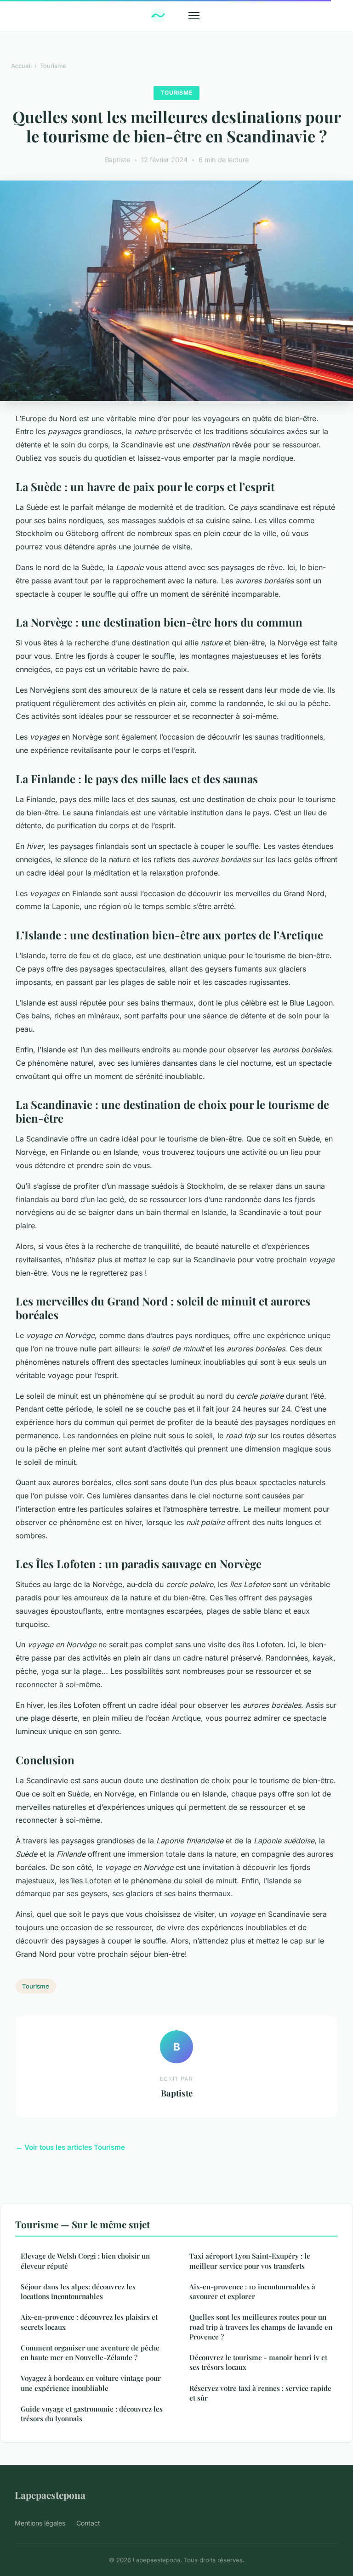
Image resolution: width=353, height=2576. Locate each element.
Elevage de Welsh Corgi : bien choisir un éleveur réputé (85, 2261)
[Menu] (194, 16)
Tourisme (53, 66)
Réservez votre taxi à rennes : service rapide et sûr (260, 2393)
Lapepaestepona (50, 2495)
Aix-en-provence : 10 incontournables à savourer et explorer (252, 2291)
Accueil (21, 66)
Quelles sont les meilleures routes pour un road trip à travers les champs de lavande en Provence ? (261, 2327)
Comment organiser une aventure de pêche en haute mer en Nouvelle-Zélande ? (90, 2353)
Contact (88, 2523)
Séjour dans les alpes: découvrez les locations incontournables (78, 2291)
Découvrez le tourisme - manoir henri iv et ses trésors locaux (258, 2362)
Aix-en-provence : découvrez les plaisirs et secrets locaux (89, 2322)
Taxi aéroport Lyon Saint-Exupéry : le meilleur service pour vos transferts (250, 2261)
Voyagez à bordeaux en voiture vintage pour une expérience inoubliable (91, 2383)
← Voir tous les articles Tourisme (70, 2147)
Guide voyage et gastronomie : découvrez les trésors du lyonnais (92, 2414)
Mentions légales (40, 2523)
